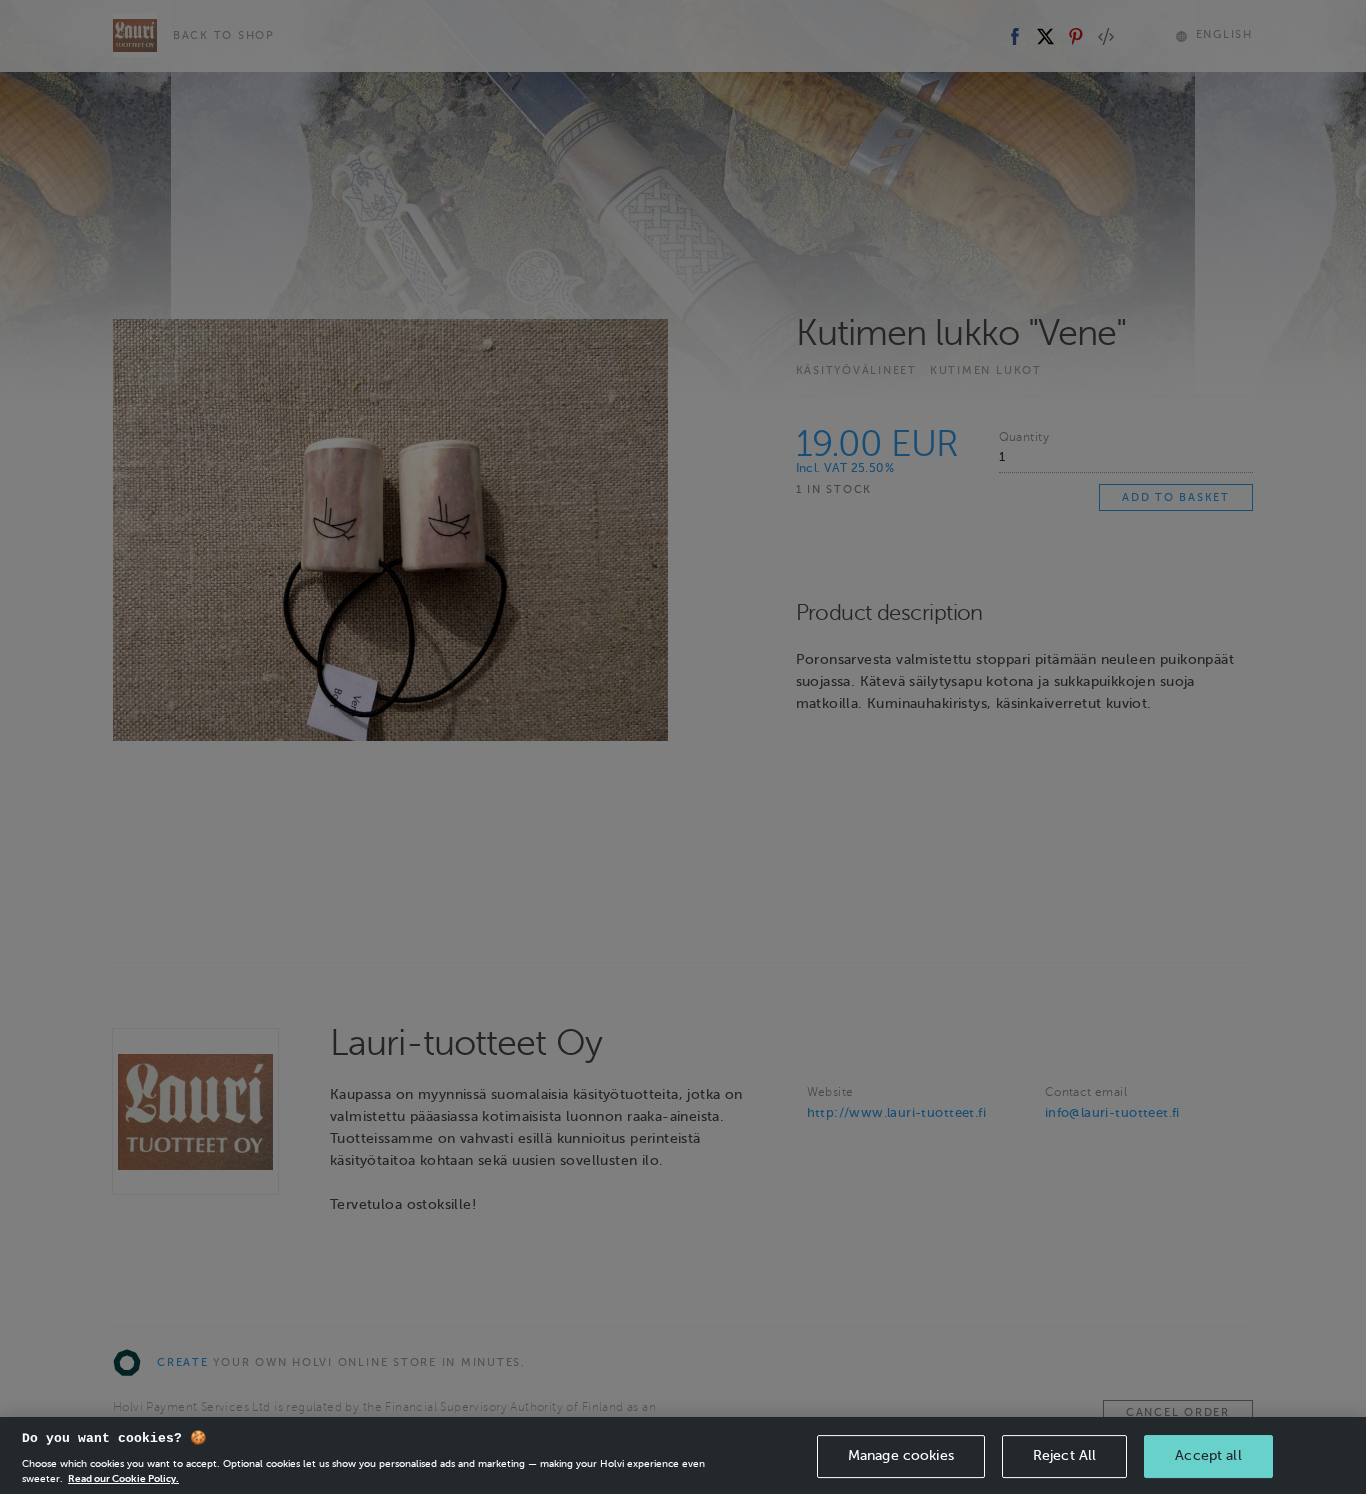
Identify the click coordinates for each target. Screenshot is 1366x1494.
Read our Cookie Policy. (123, 1478)
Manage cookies (901, 1455)
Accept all (1208, 1455)
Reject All (1064, 1455)
